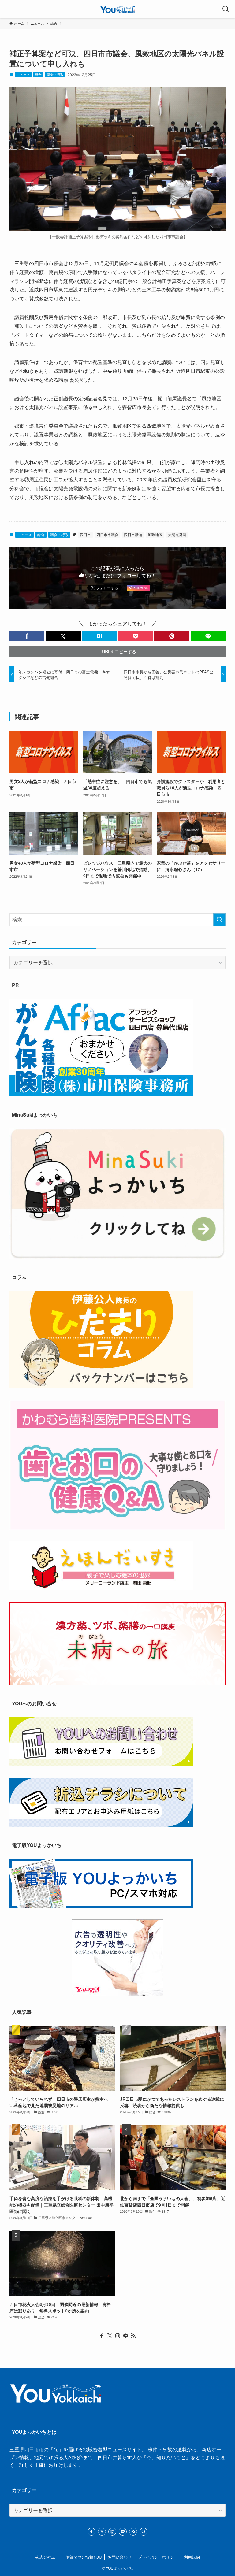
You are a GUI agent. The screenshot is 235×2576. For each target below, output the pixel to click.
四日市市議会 (107, 534)
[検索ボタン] (226, 9)
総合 (38, 74)
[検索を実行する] (219, 920)
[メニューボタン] (9, 9)
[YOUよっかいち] (118, 9)
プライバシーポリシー (158, 2557)
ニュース (23, 74)
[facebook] (102, 2336)
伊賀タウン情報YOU (84, 2557)
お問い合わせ (120, 2557)
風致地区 (155, 534)
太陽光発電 (177, 534)
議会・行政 (55, 74)
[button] (27, 636)
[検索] (144, 2532)
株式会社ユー (47, 2557)
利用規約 (192, 2557)
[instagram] (117, 2336)
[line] (125, 2336)
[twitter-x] (110, 2336)
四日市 (85, 534)
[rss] (133, 2336)
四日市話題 (133, 534)
